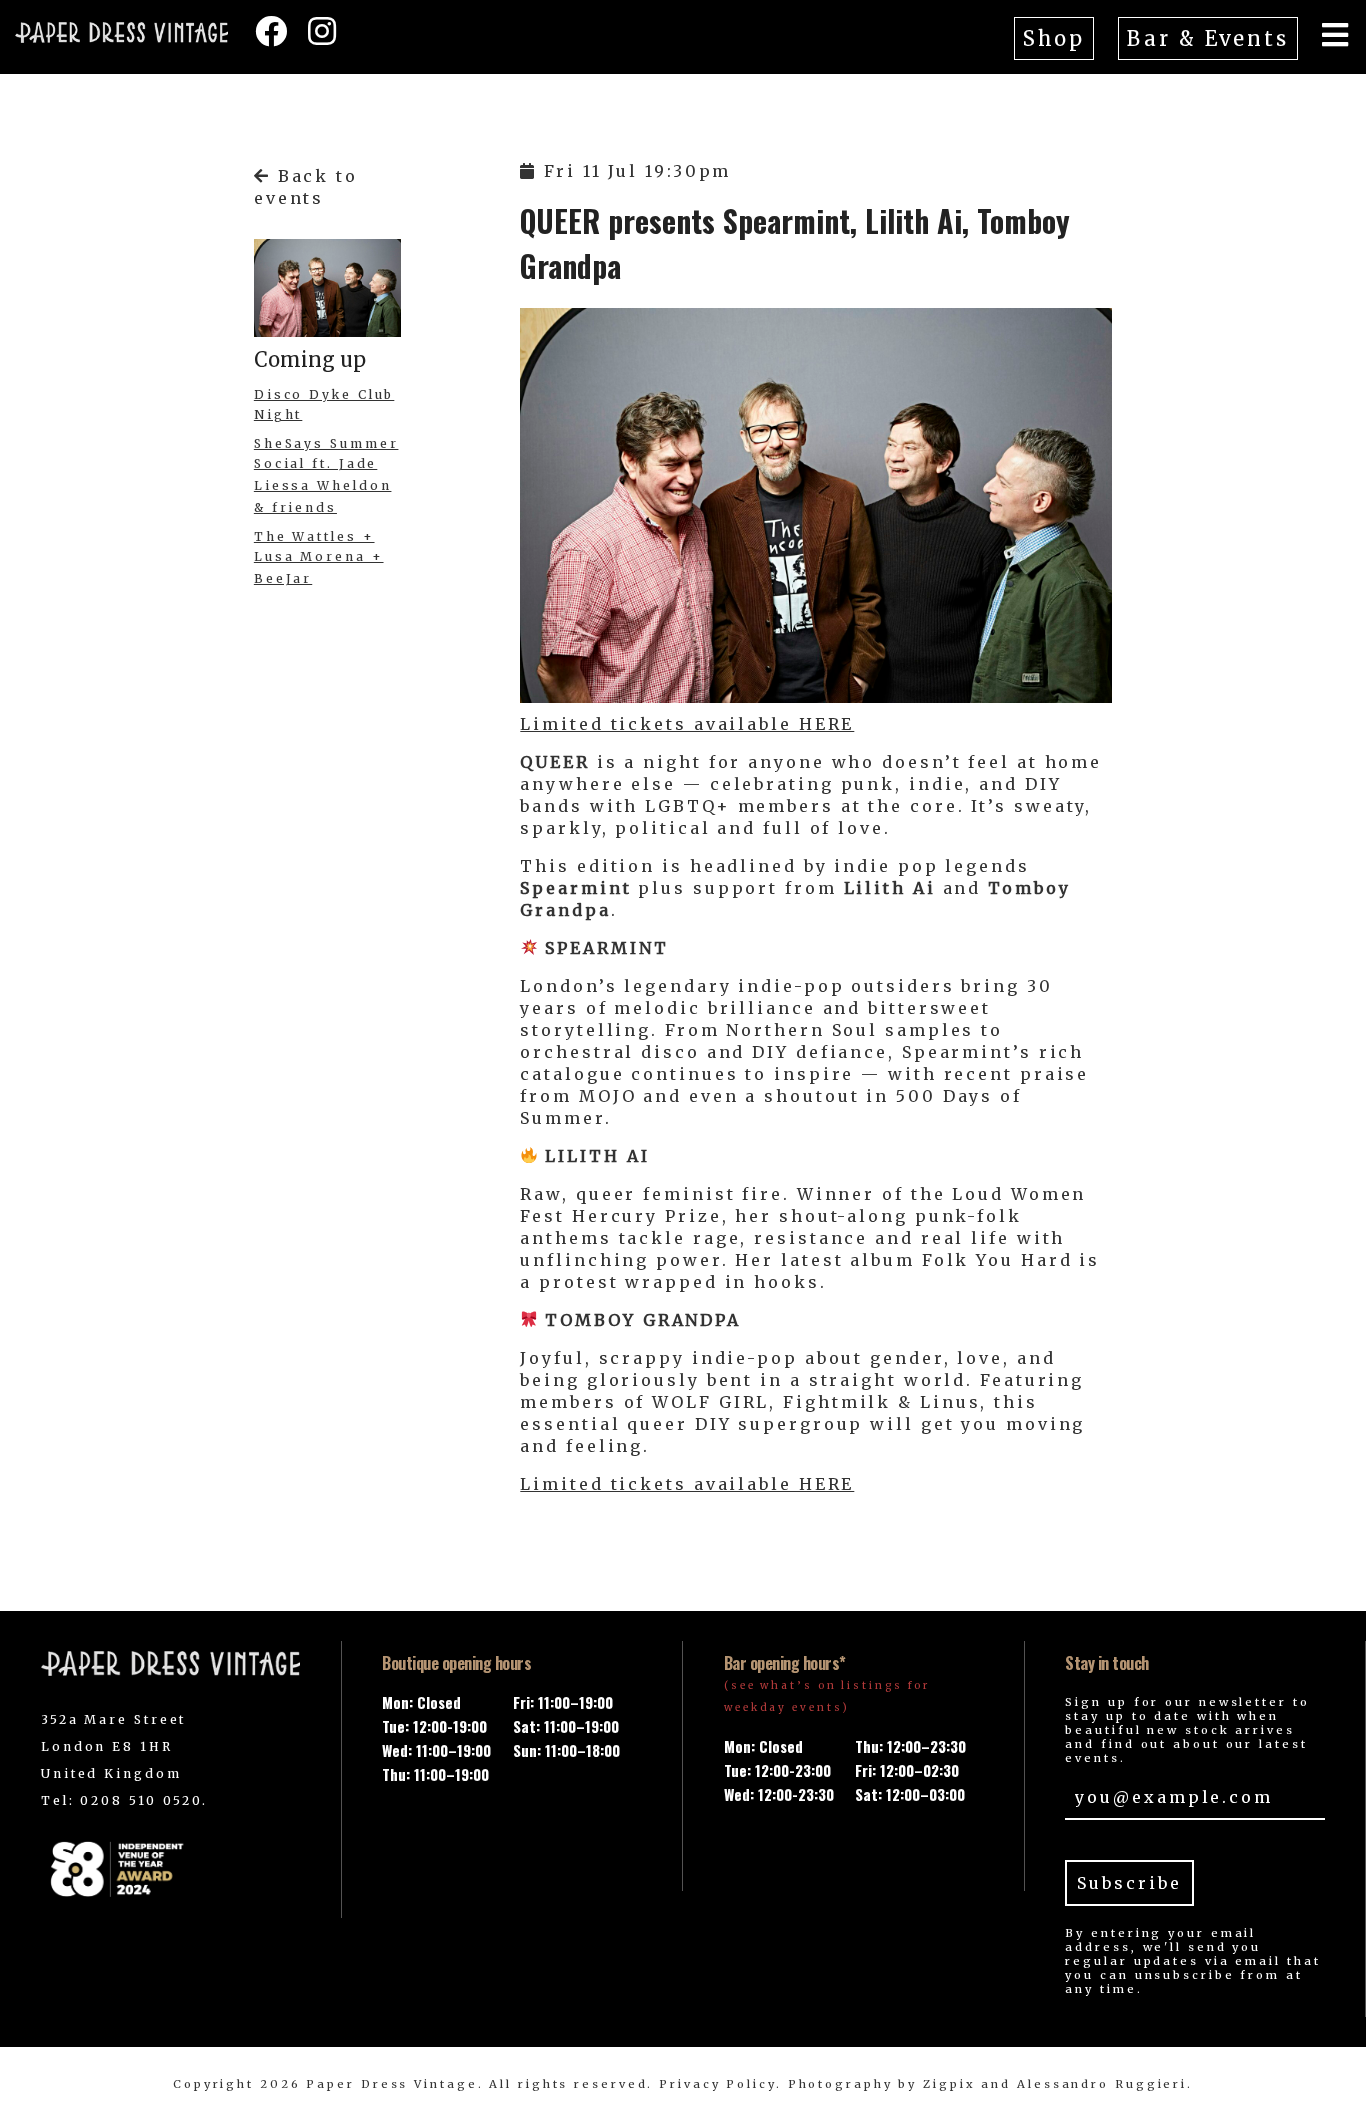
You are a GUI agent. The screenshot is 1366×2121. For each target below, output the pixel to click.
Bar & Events (1208, 38)
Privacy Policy (717, 2084)
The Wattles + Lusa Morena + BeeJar (319, 557)
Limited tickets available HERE (687, 724)
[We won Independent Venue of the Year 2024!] (171, 1868)
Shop (1054, 38)
